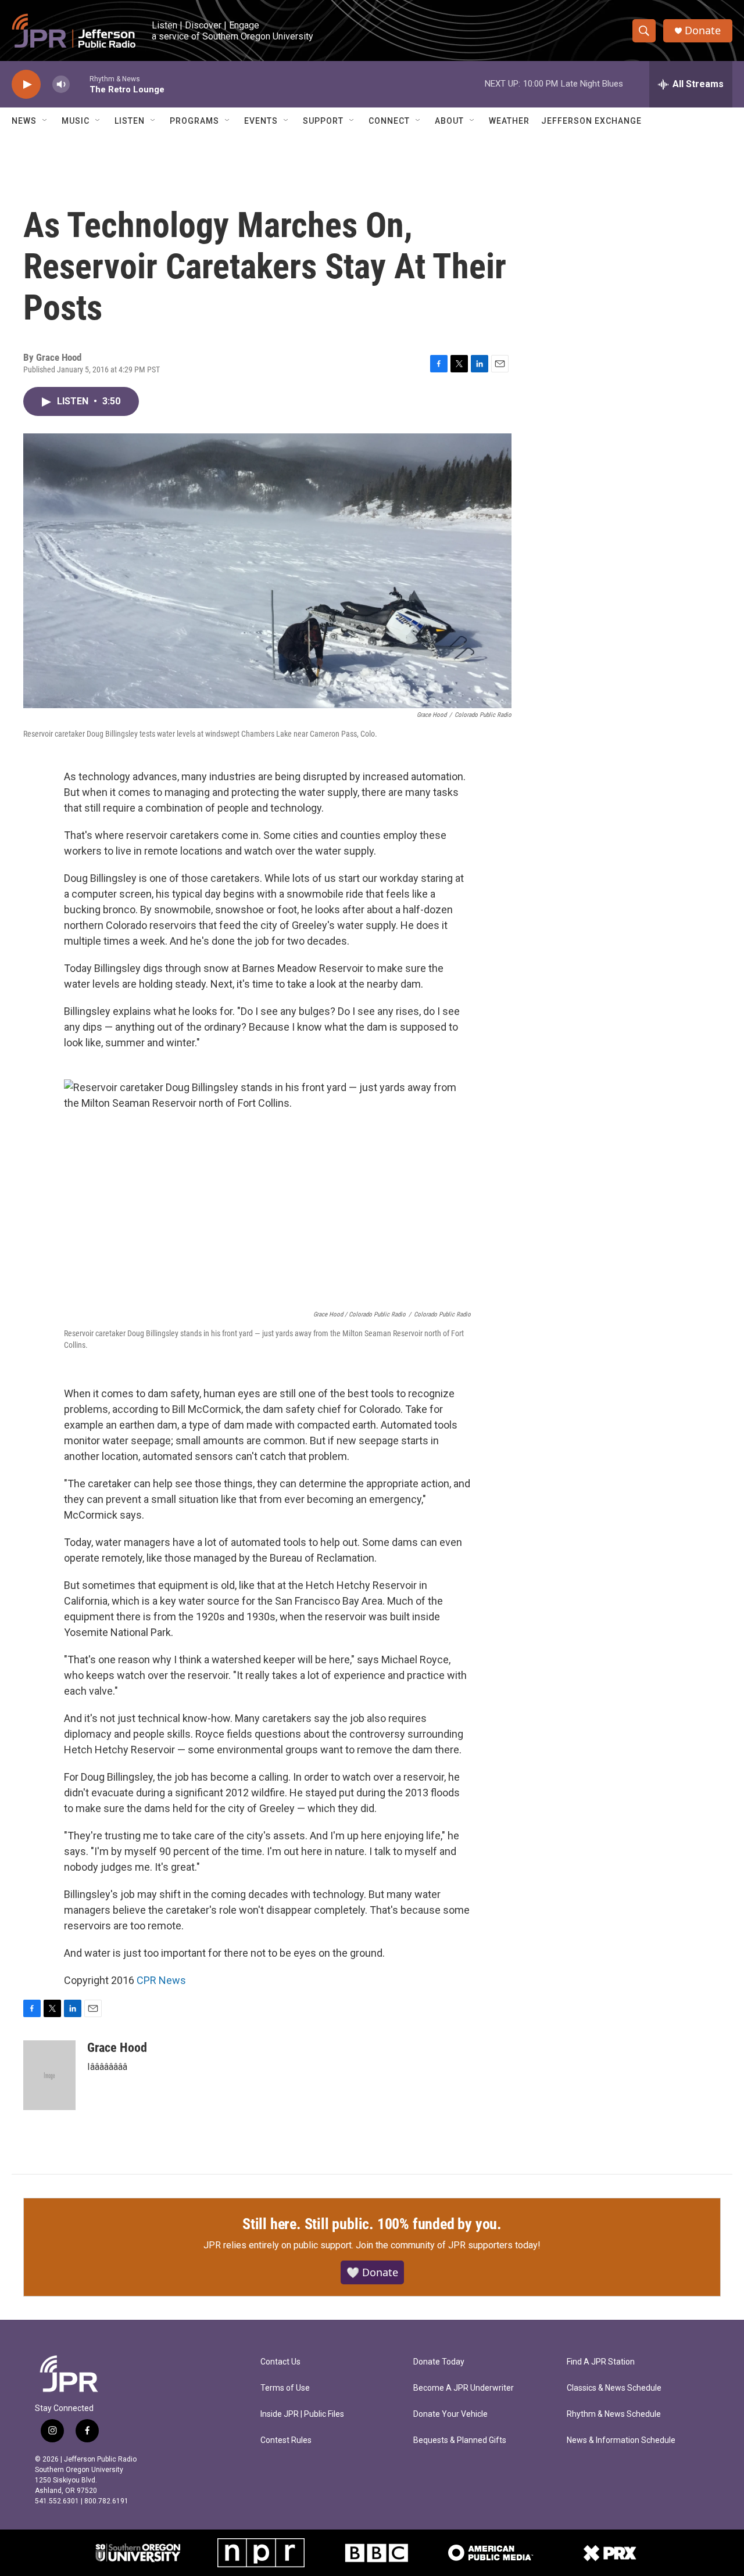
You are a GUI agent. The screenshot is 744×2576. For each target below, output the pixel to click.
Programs (194, 121)
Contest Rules (286, 2440)
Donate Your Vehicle (450, 2414)
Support (323, 121)
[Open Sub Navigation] (45, 121)
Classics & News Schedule (614, 2388)
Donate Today (439, 2362)
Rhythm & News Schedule (614, 2414)
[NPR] (261, 2553)
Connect (389, 121)
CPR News (161, 1980)
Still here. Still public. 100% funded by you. (372, 2224)
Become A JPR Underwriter (464, 2388)
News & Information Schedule (621, 2440)
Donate (703, 31)
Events (261, 121)
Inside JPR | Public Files (302, 2414)
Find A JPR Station (601, 2362)
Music (76, 121)
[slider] (80, 84)
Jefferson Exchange (591, 121)
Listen (130, 121)
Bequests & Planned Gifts (460, 2440)
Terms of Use (285, 2388)
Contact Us (280, 2362)
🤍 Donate (372, 2272)
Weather (509, 121)
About (449, 121)
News (24, 121)
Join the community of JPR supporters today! (448, 2245)
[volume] (61, 85)
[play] (26, 85)
